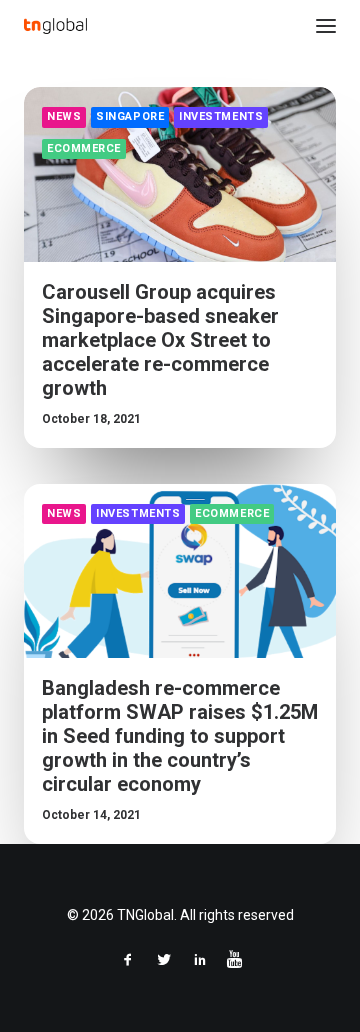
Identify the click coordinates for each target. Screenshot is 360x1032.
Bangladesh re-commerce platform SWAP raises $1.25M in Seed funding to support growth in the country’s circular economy (180, 736)
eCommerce (84, 148)
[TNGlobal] (55, 26)
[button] (326, 26)
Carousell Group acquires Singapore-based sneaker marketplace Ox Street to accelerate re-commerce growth (160, 340)
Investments (221, 116)
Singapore (130, 116)
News (64, 116)
